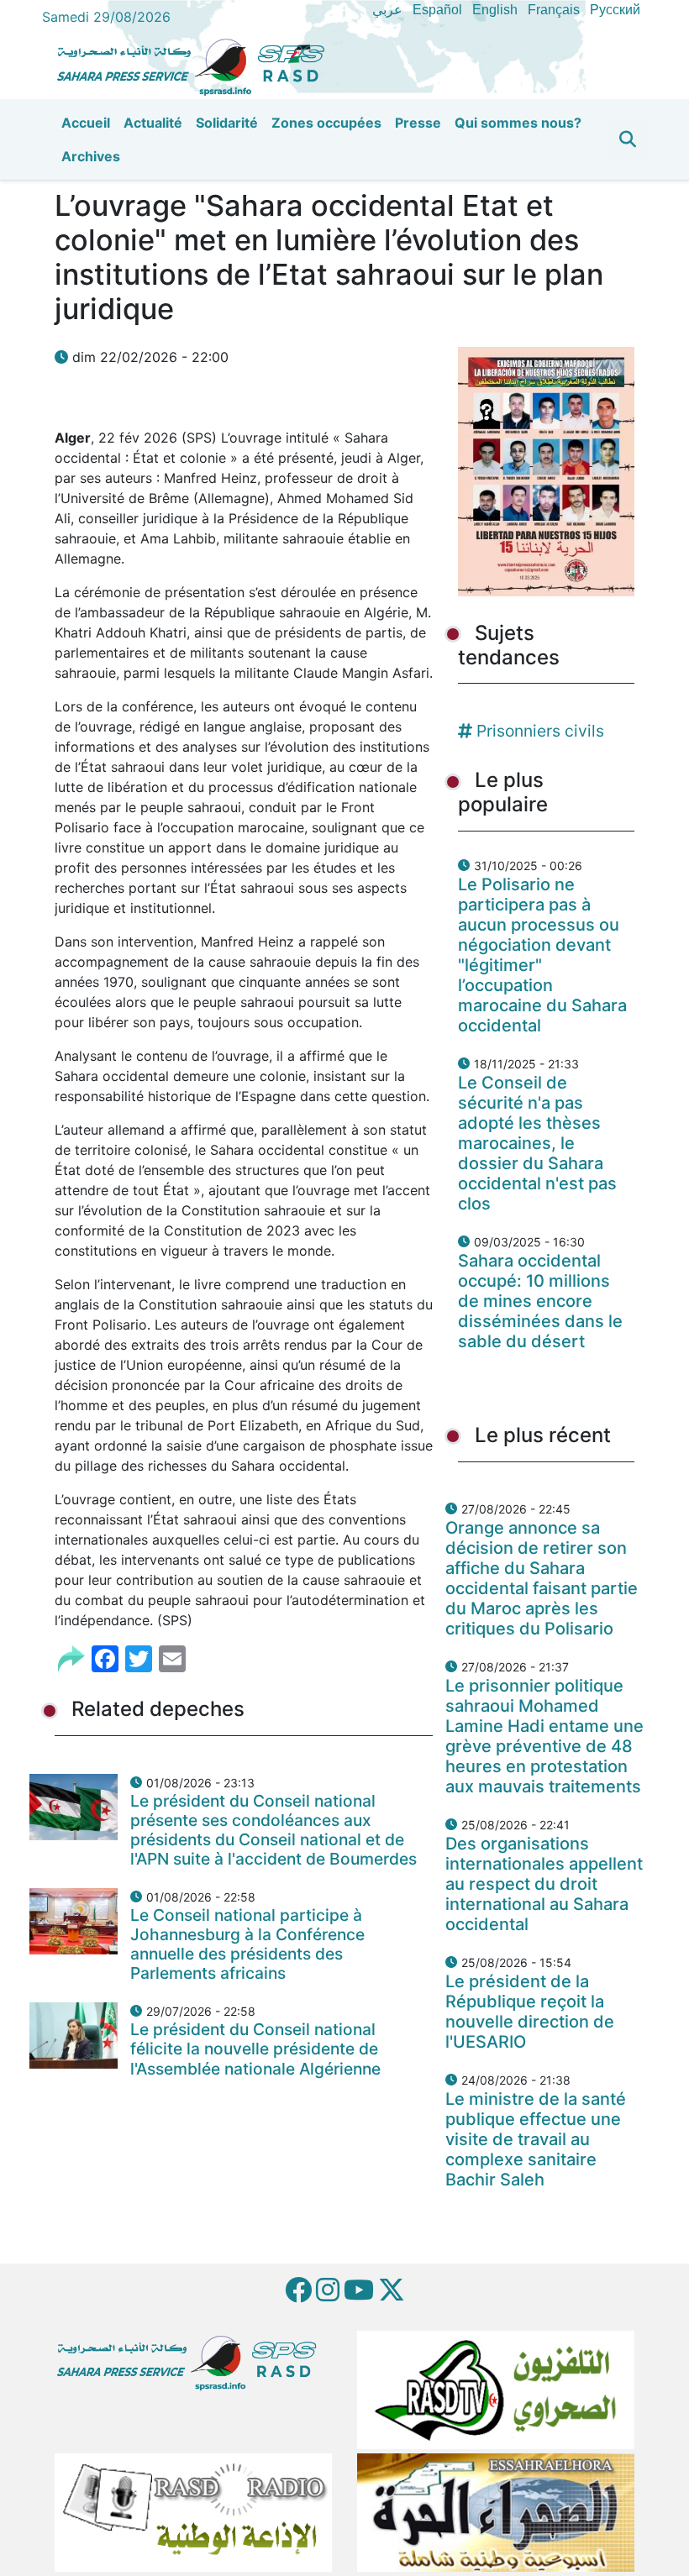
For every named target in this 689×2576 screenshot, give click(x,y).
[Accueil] (197, 65)
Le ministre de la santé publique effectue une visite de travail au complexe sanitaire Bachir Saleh (536, 2139)
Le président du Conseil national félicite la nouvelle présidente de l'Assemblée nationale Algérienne (255, 2049)
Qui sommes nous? (518, 123)
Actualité (153, 123)
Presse (418, 123)
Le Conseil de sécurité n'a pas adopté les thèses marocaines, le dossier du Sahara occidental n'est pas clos (537, 1143)
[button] (628, 139)
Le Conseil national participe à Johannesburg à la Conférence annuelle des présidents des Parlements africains (247, 1944)
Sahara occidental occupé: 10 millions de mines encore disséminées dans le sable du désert (540, 1301)
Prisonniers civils (540, 731)
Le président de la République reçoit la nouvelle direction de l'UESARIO (530, 2012)
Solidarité (227, 123)
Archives (91, 156)
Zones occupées (326, 123)
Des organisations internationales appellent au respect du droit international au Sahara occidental (544, 1884)
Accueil (86, 123)
